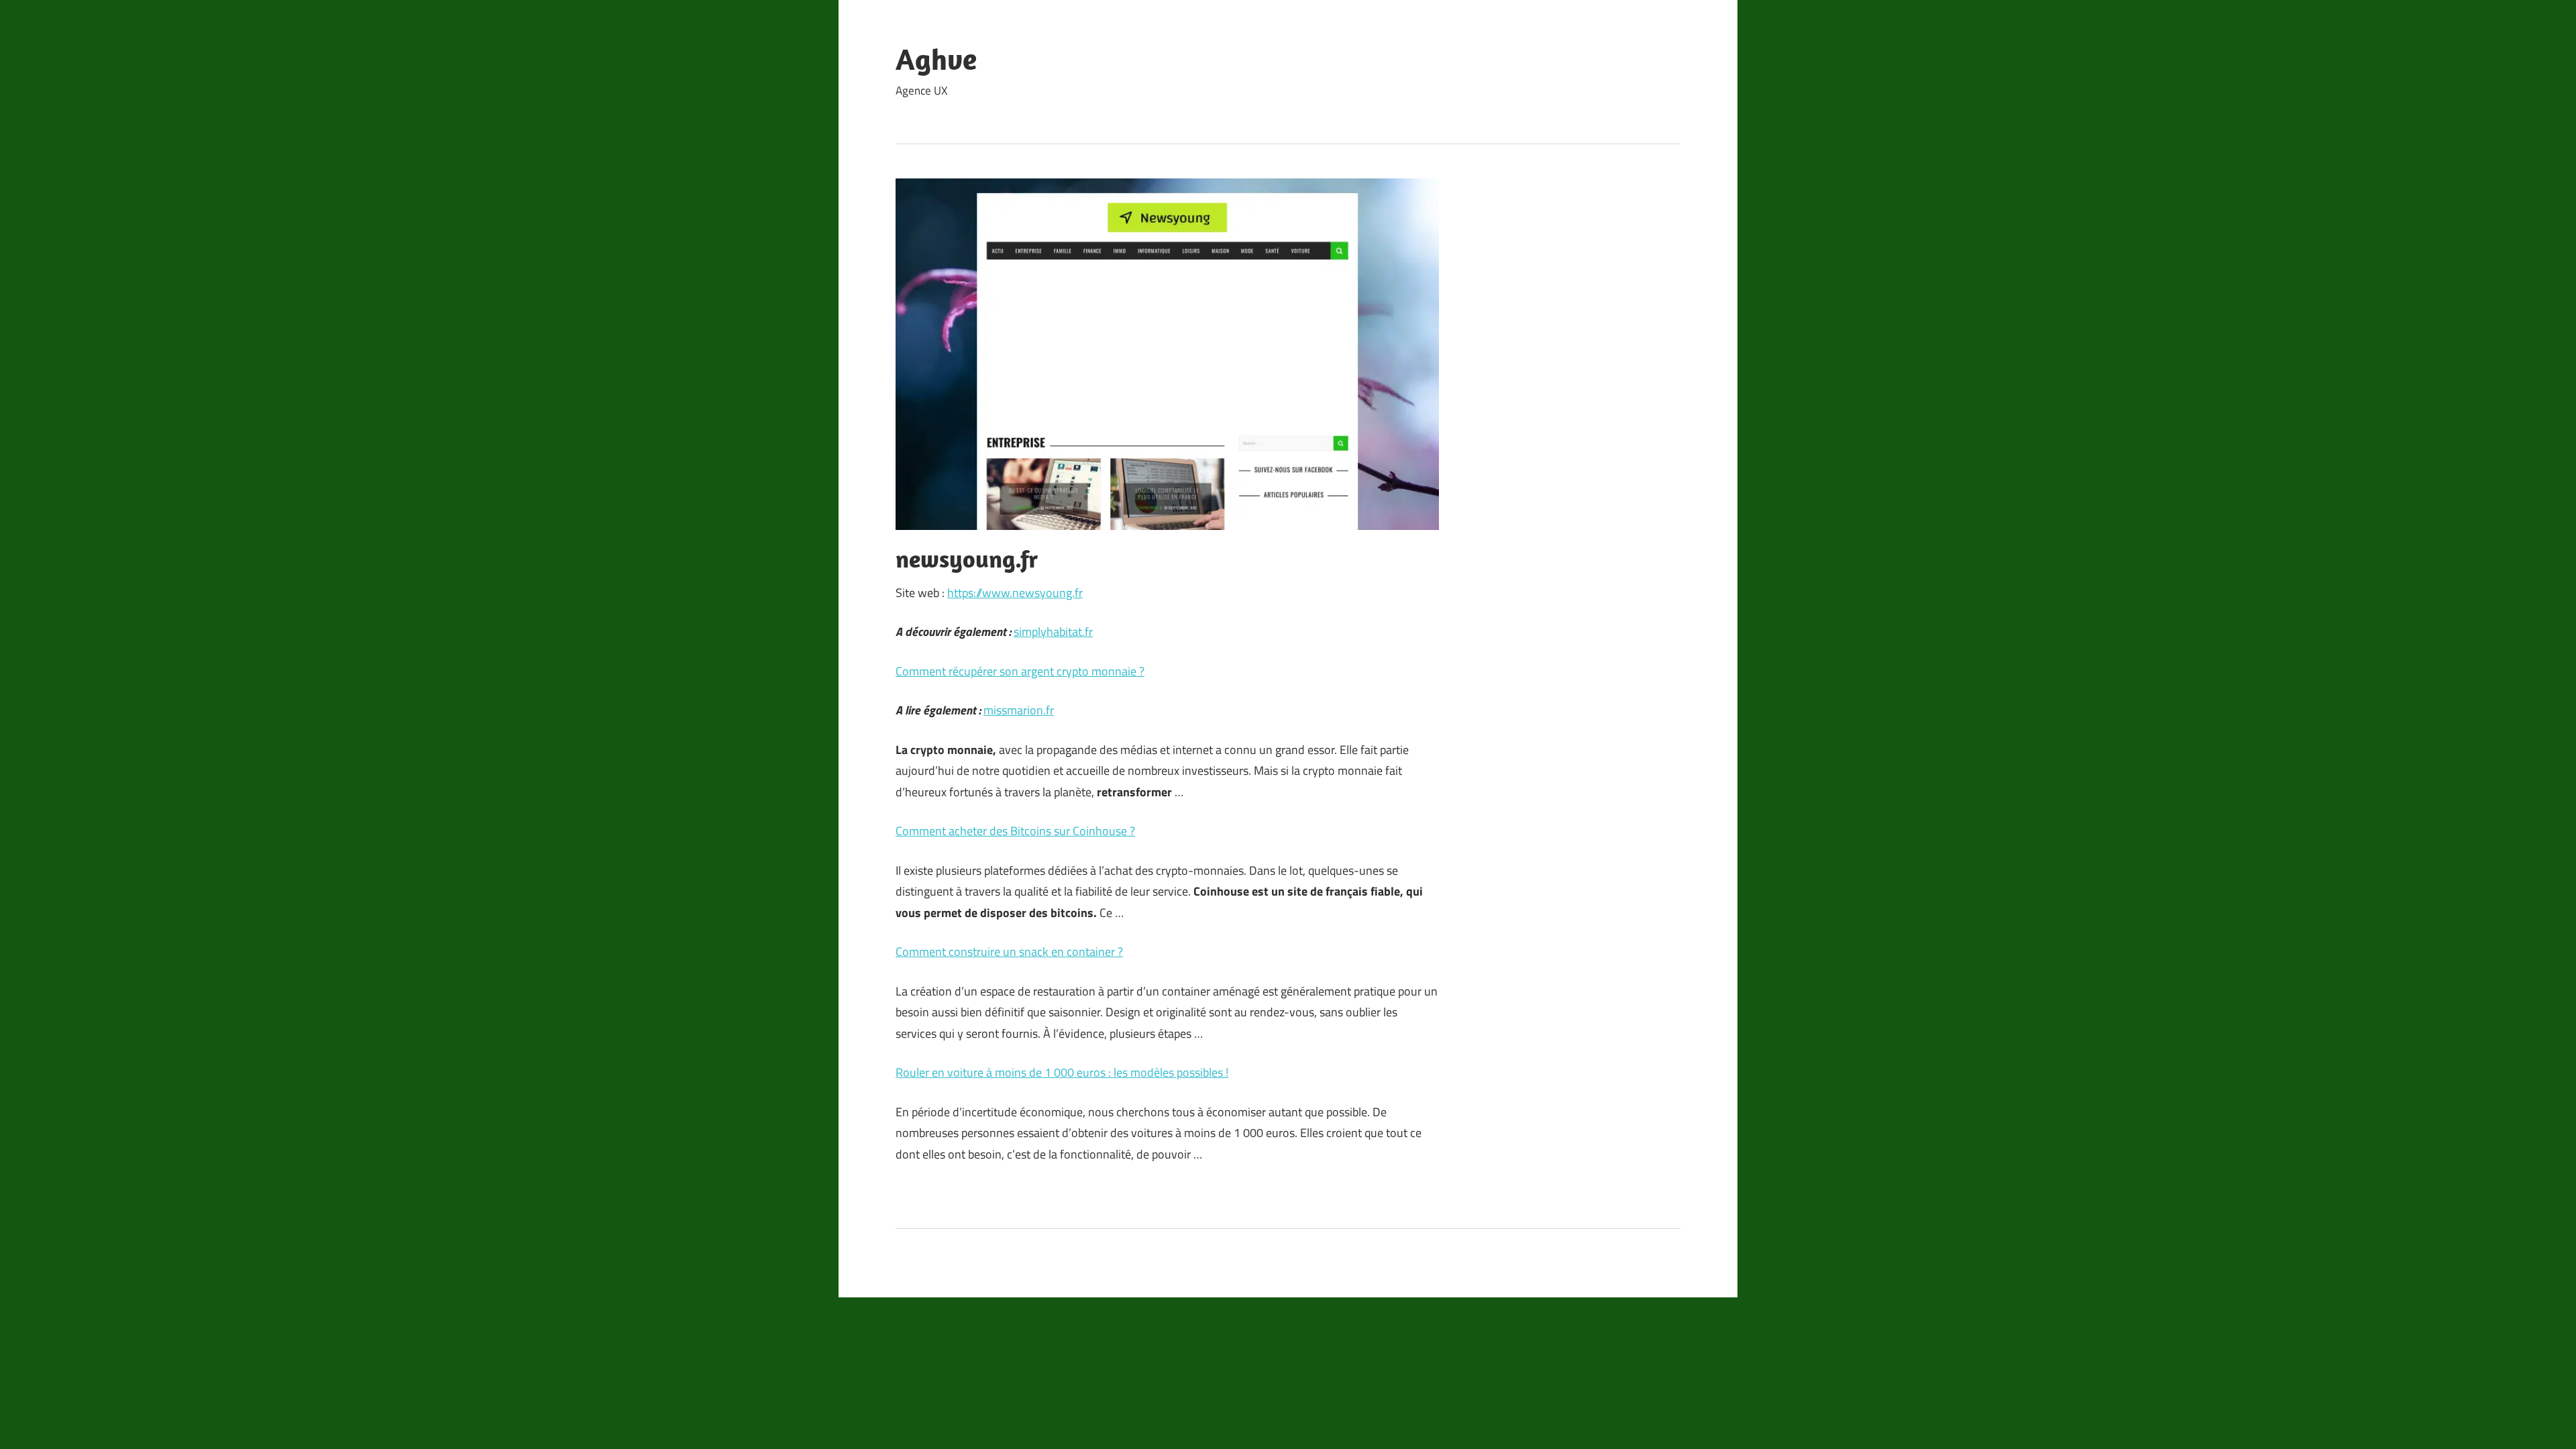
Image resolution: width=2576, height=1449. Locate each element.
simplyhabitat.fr (1053, 632)
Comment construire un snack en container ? (1009, 952)
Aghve (936, 59)
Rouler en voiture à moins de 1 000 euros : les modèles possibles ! (1062, 1072)
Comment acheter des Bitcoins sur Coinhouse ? (1015, 831)
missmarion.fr (1019, 710)
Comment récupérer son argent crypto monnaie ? (1020, 671)
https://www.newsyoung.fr (1015, 593)
